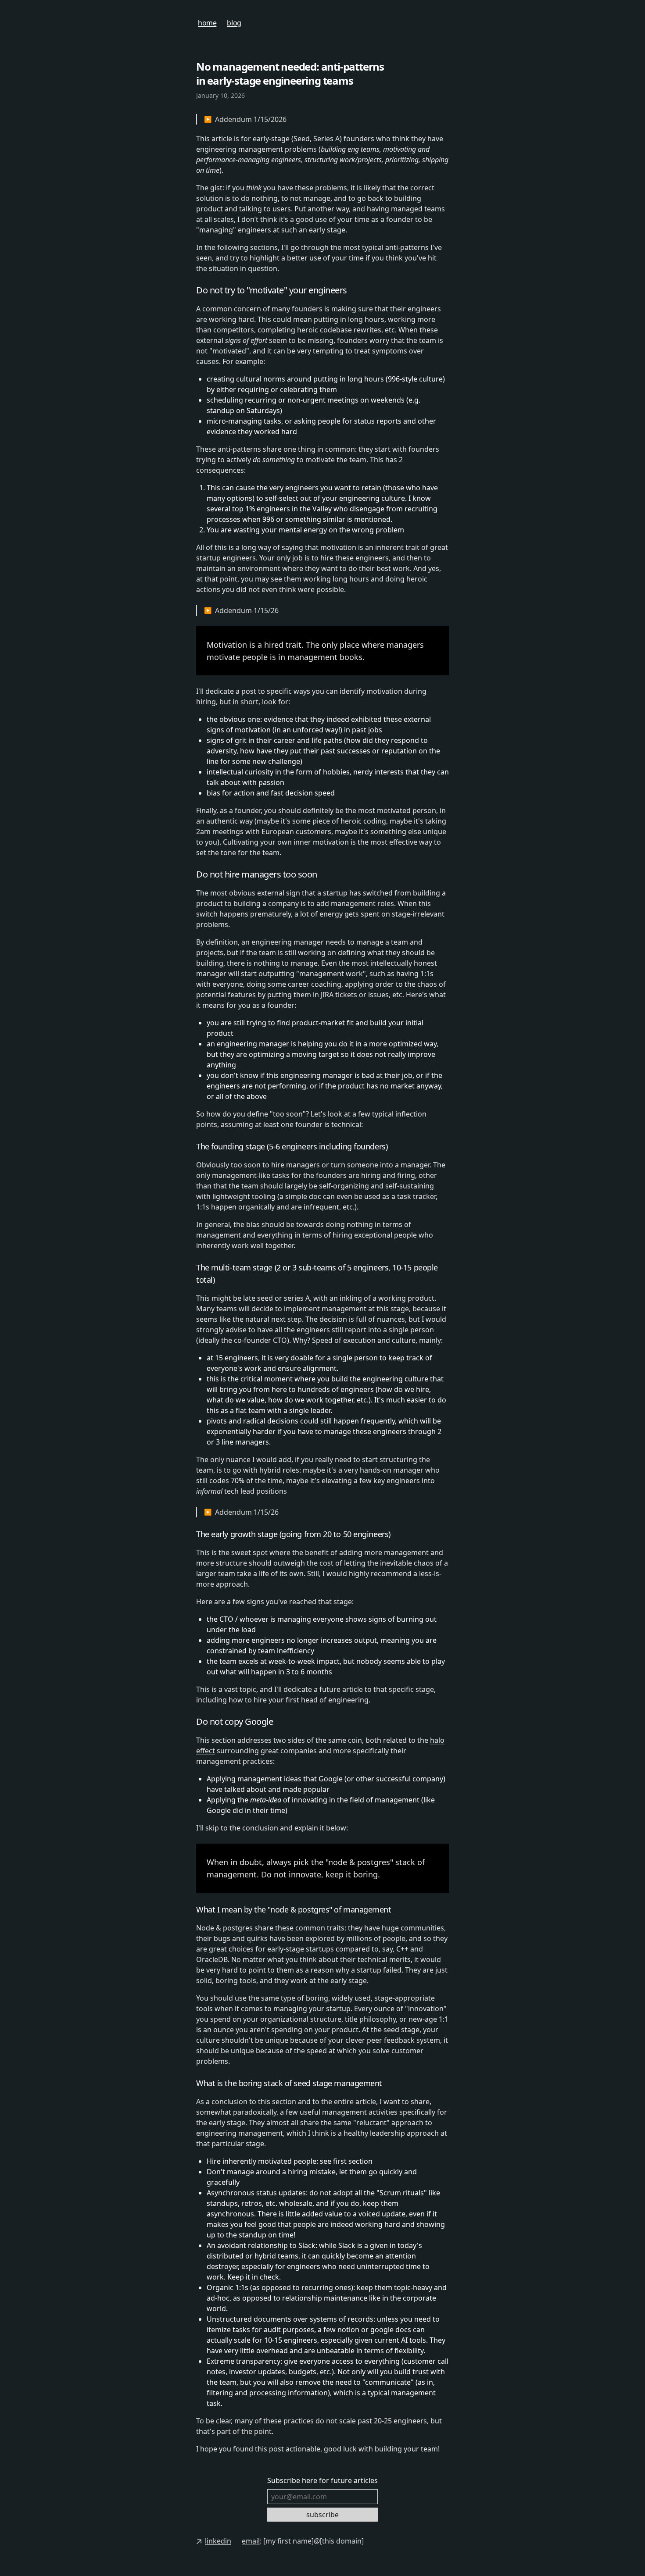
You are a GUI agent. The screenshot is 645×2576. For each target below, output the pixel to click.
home (207, 23)
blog (234, 23)
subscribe (322, 2515)
